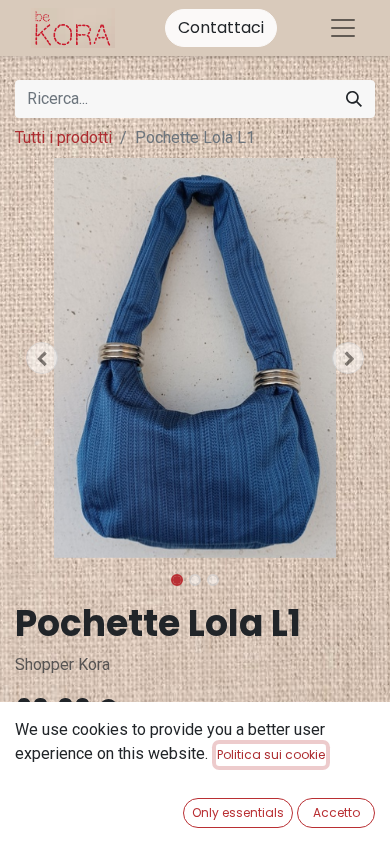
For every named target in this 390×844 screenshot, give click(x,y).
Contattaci (221, 27)
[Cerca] (354, 99)
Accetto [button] (336, 812)
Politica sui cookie (271, 754)
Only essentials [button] (238, 812)
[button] (42, 358)
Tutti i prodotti (63, 137)
